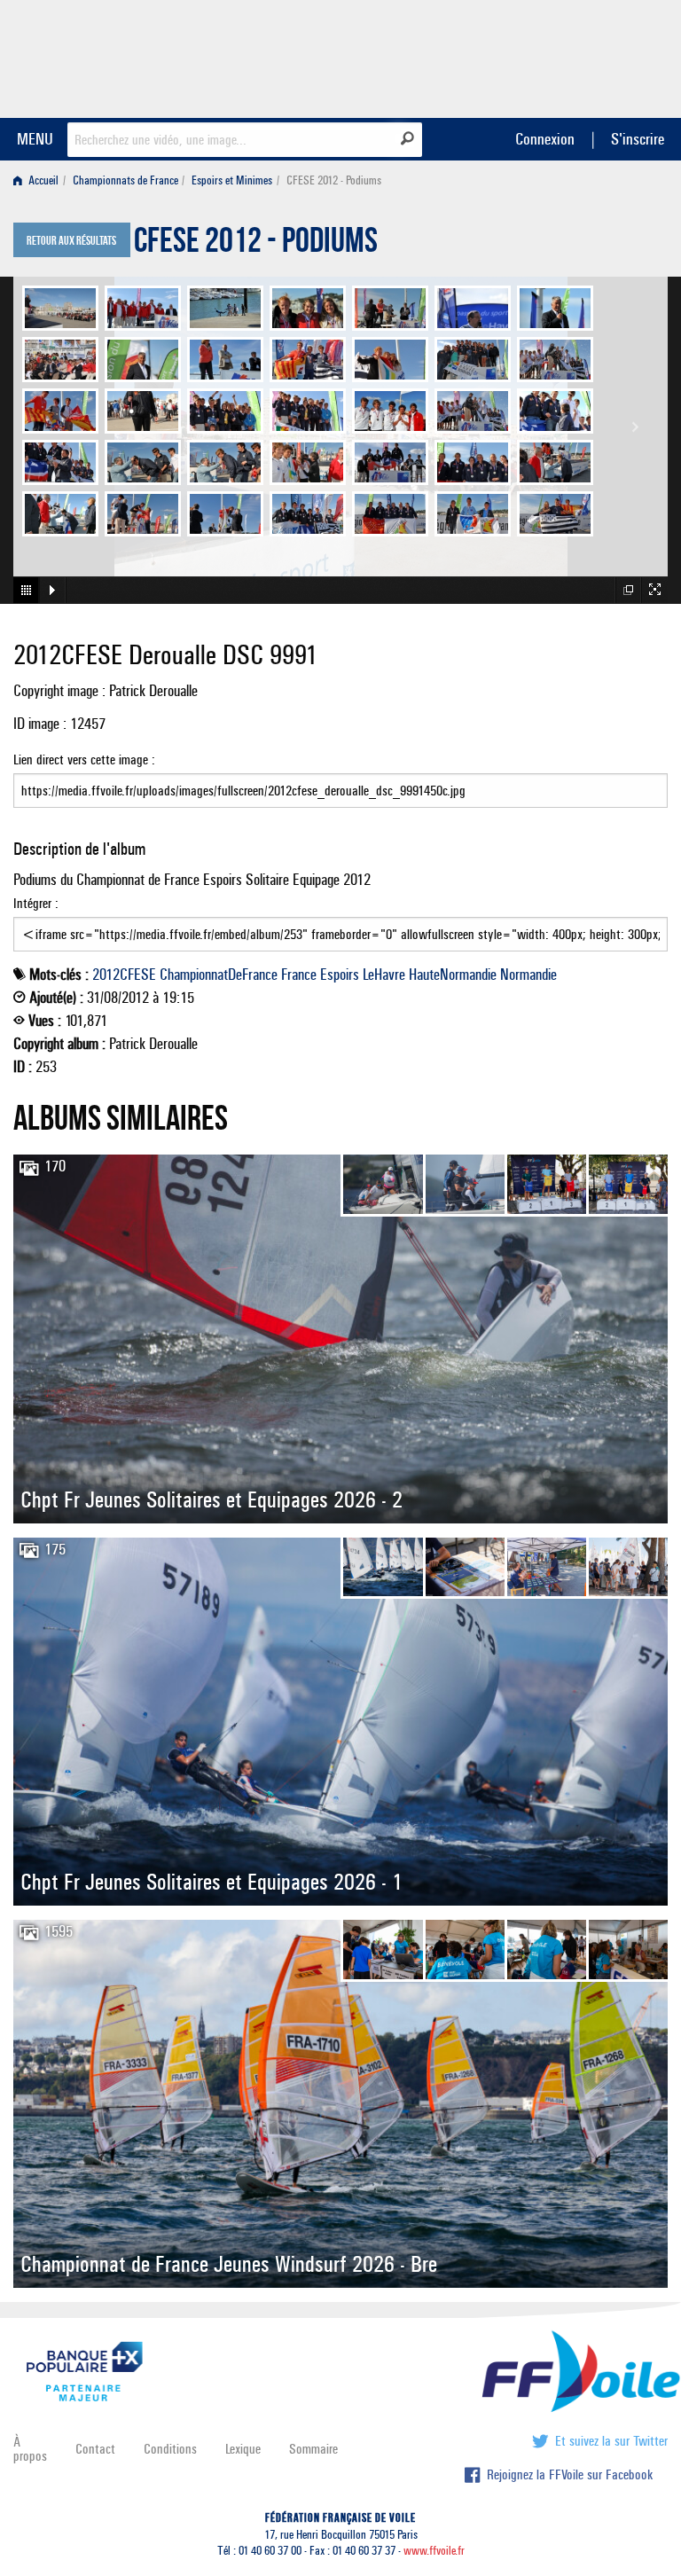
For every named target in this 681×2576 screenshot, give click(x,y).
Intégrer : (36, 903)
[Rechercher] (407, 138)
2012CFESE (124, 975)
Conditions (170, 2449)
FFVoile (556, 56)
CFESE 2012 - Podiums (256, 245)
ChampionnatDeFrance (219, 975)
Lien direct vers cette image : (84, 759)
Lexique (243, 2449)
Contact (95, 2449)
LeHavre (384, 975)
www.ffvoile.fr (434, 2551)
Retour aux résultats (71, 241)
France (299, 975)
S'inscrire (638, 139)
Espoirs (340, 975)
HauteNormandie (453, 975)
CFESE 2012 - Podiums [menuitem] (334, 180)
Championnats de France (125, 180)
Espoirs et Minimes (232, 180)
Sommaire (313, 2449)
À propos (30, 2449)
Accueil (42, 180)
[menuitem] (39, 180)
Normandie (528, 975)
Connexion (545, 139)
